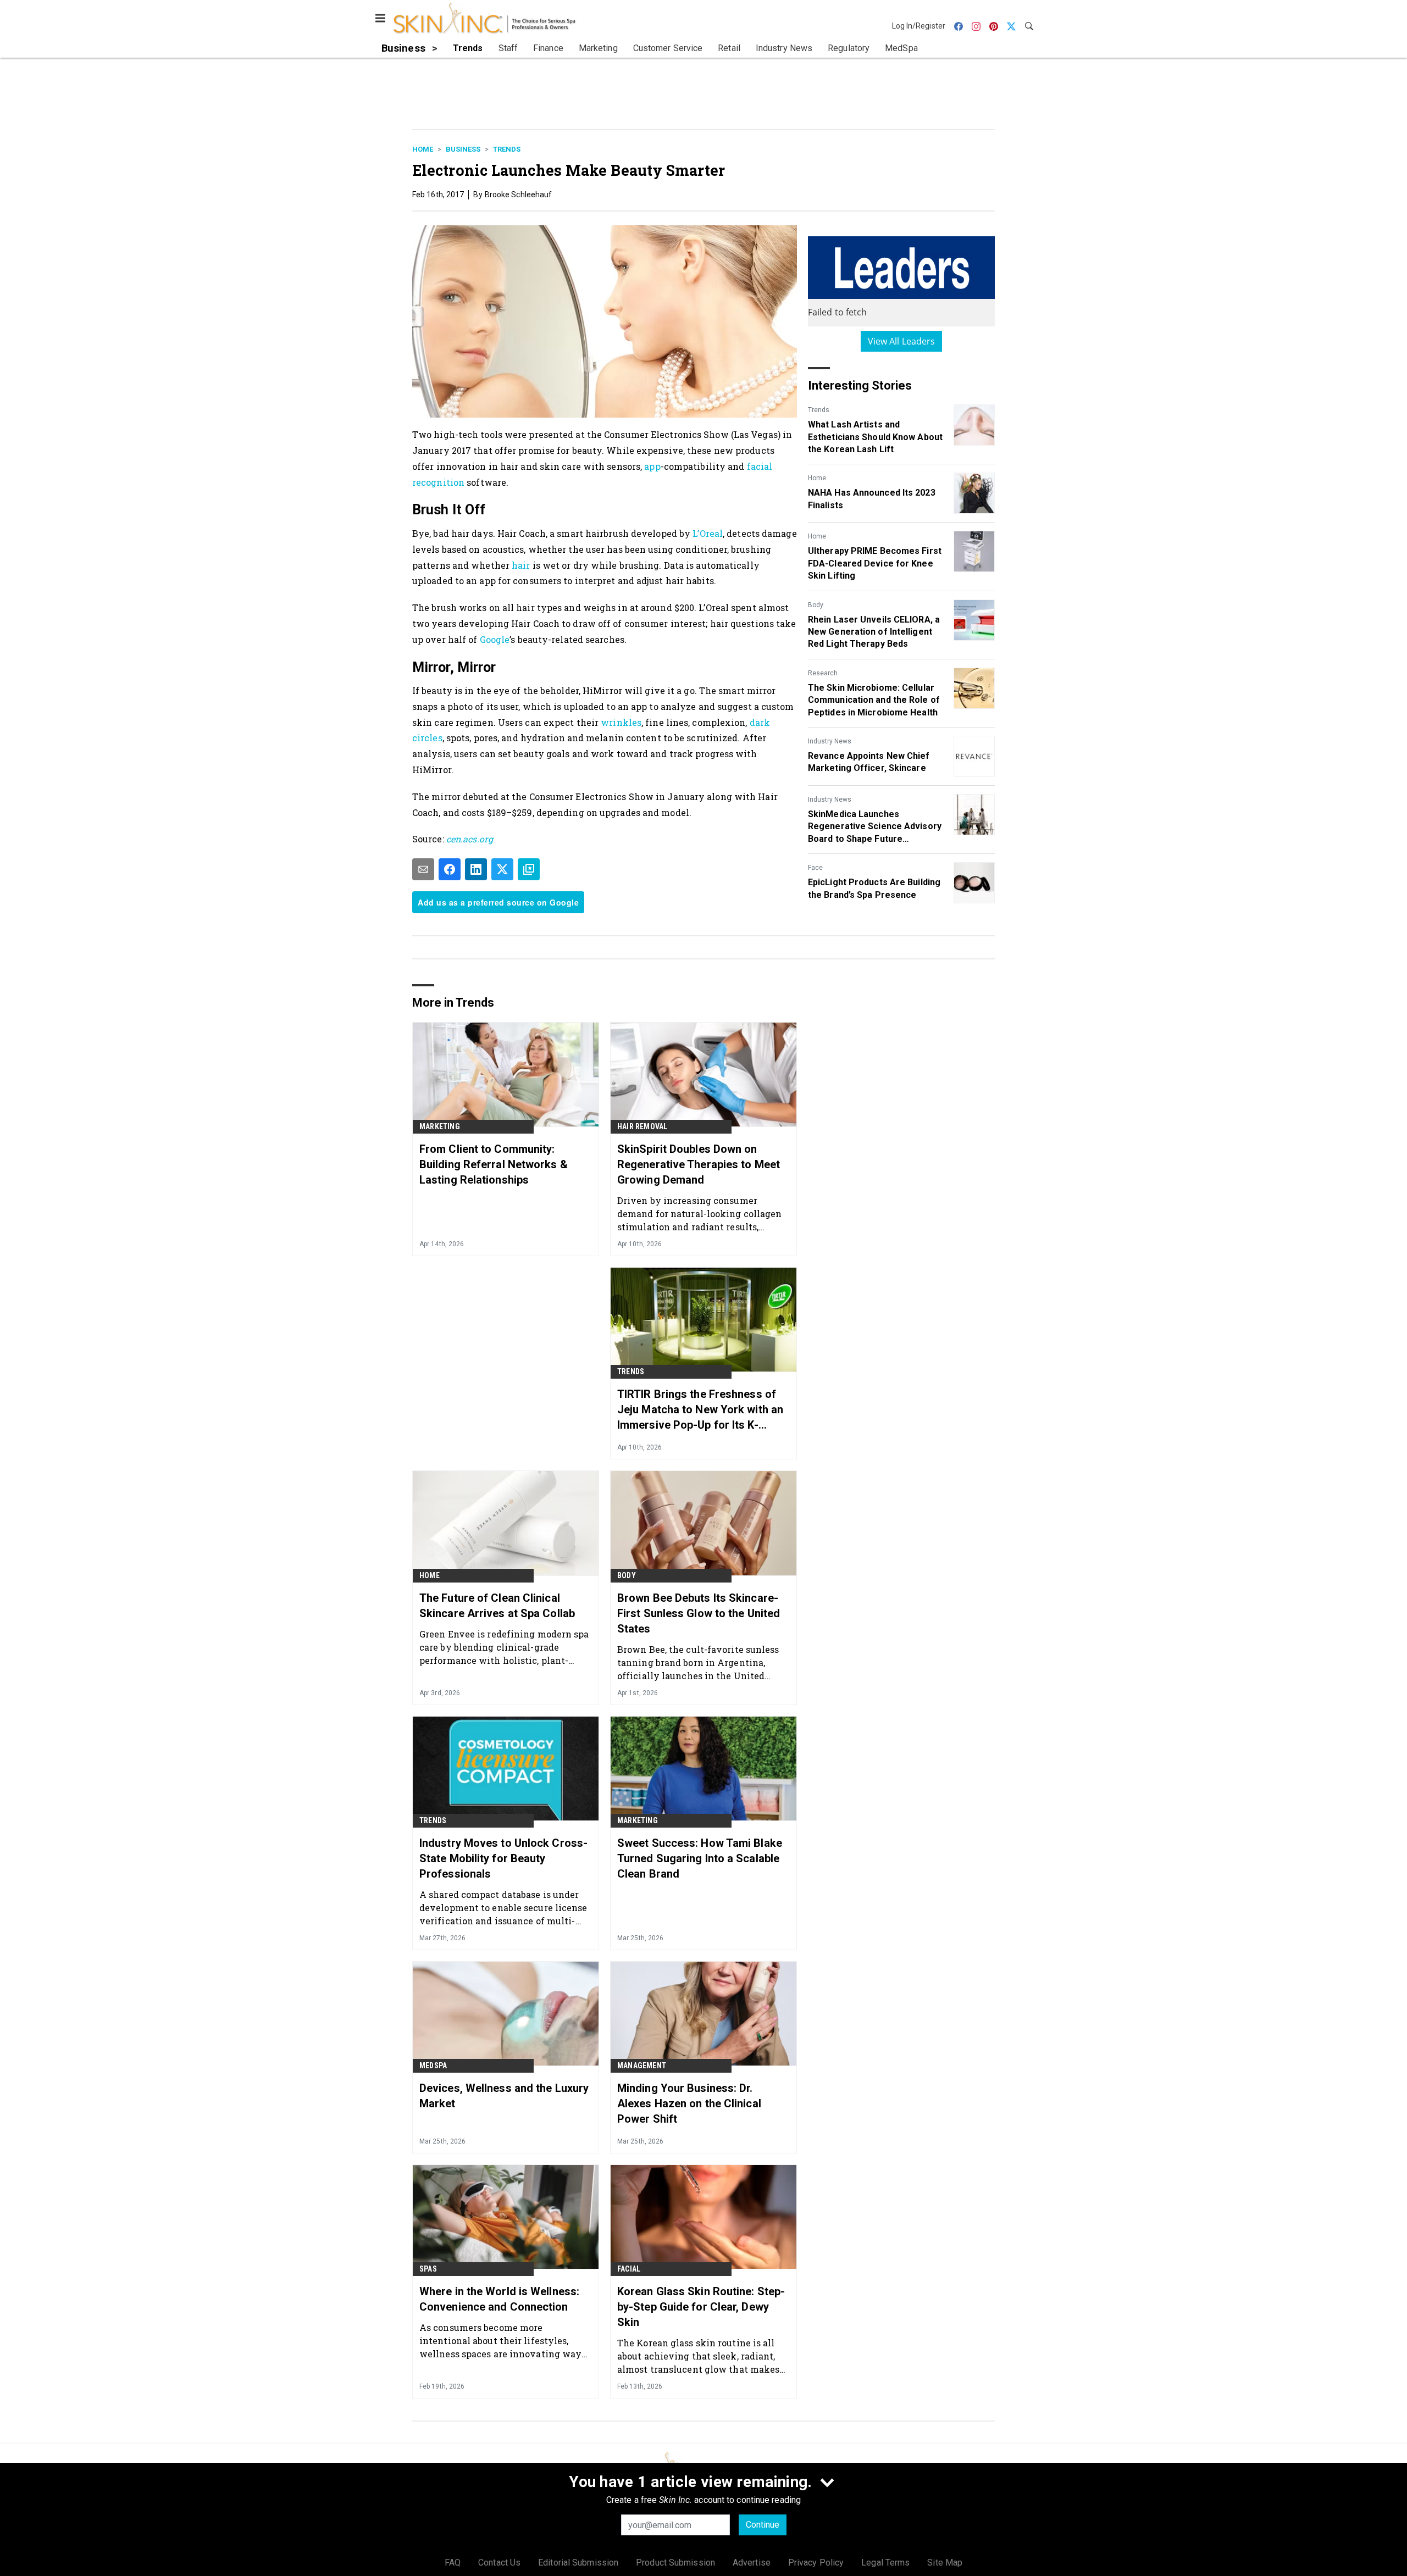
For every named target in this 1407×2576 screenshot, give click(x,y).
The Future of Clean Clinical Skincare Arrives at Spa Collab (497, 1606)
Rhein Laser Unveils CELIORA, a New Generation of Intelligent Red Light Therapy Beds (874, 632)
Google (495, 639)
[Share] (450, 869)
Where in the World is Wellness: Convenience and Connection (499, 2299)
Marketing (440, 1126)
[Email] (423, 869)
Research (823, 673)
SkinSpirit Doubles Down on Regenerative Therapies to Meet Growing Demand (699, 1164)
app (652, 466)
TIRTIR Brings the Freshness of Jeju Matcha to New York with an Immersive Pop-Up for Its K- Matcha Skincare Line (700, 1410)
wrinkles (621, 722)
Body (816, 605)
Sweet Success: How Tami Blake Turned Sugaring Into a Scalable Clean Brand (700, 1858)
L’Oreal (708, 533)
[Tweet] (502, 869)
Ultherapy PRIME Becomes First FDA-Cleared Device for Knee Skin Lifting (875, 563)
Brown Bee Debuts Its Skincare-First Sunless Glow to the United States (699, 1613)
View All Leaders (902, 341)
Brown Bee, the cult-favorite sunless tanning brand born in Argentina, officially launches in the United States (698, 1662)
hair (521, 565)
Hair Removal (642, 1126)
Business (463, 149)
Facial (629, 2269)
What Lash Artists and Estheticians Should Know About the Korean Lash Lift (875, 437)
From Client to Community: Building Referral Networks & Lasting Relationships (494, 1164)
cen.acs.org (470, 839)
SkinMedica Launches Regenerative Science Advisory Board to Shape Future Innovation (875, 827)
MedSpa (433, 2066)
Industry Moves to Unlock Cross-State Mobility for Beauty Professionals (503, 1858)
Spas (428, 2269)
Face (815, 868)
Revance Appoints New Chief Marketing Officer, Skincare (869, 762)
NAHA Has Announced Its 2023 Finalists (872, 499)
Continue (763, 2525)
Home (423, 149)
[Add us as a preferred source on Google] (529, 869)
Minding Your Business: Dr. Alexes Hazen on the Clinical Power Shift (689, 2103)
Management (642, 2066)
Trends (507, 149)
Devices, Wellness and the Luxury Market (504, 2096)
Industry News (830, 741)
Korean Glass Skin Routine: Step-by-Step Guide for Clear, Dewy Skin (701, 2307)
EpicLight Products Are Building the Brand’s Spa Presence (874, 888)
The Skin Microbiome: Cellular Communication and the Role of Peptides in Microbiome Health (874, 700)
